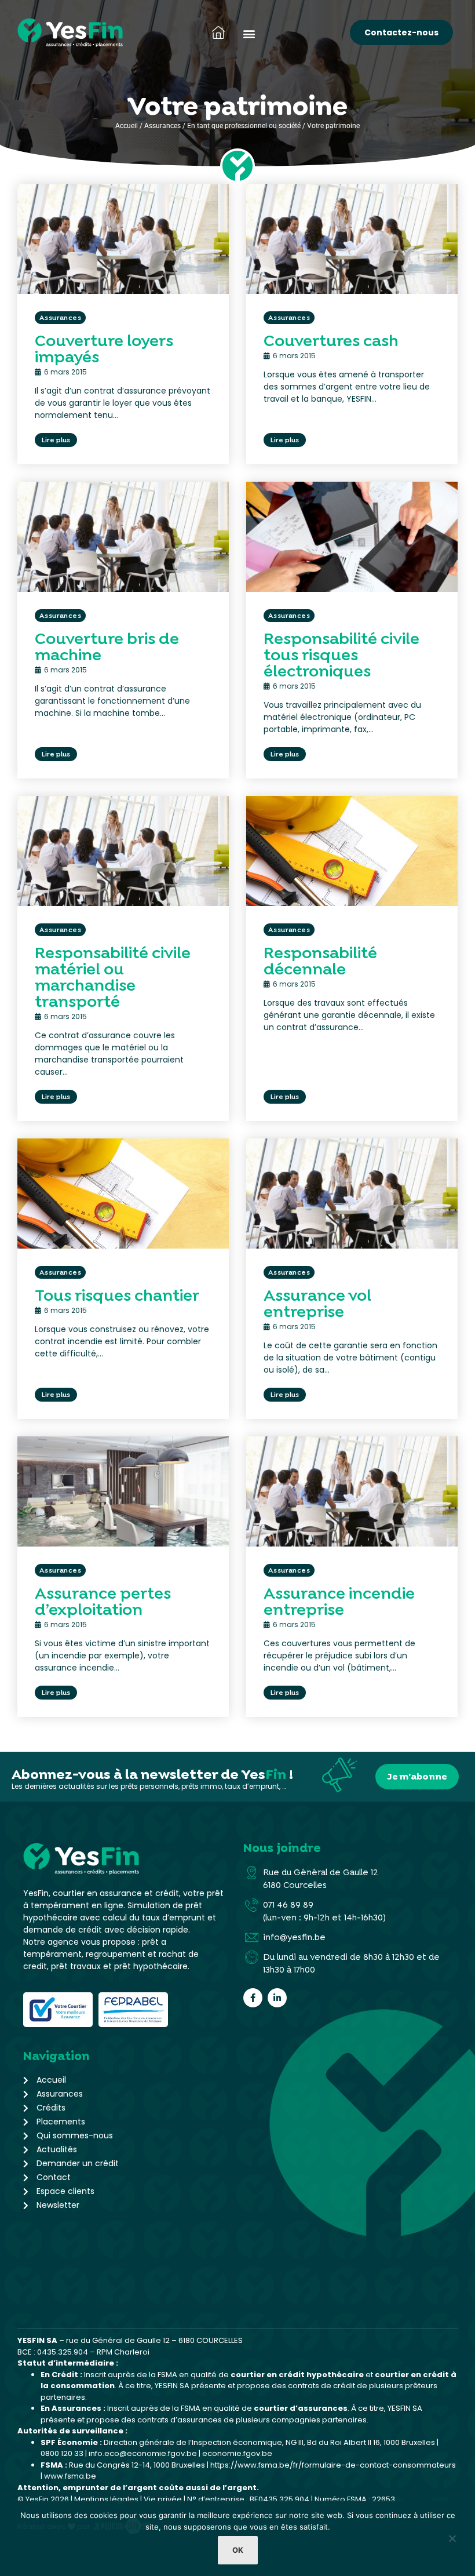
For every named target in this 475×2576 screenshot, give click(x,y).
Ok (238, 2550)
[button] (249, 34)
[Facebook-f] (253, 1998)
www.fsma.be (70, 2476)
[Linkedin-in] (277, 1998)
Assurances (162, 126)
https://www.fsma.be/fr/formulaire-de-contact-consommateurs (333, 2465)
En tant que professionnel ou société (244, 126)
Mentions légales (106, 2499)
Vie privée (163, 2499)
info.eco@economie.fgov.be (143, 2453)
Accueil (127, 126)
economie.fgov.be (237, 2453)
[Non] (452, 2541)
